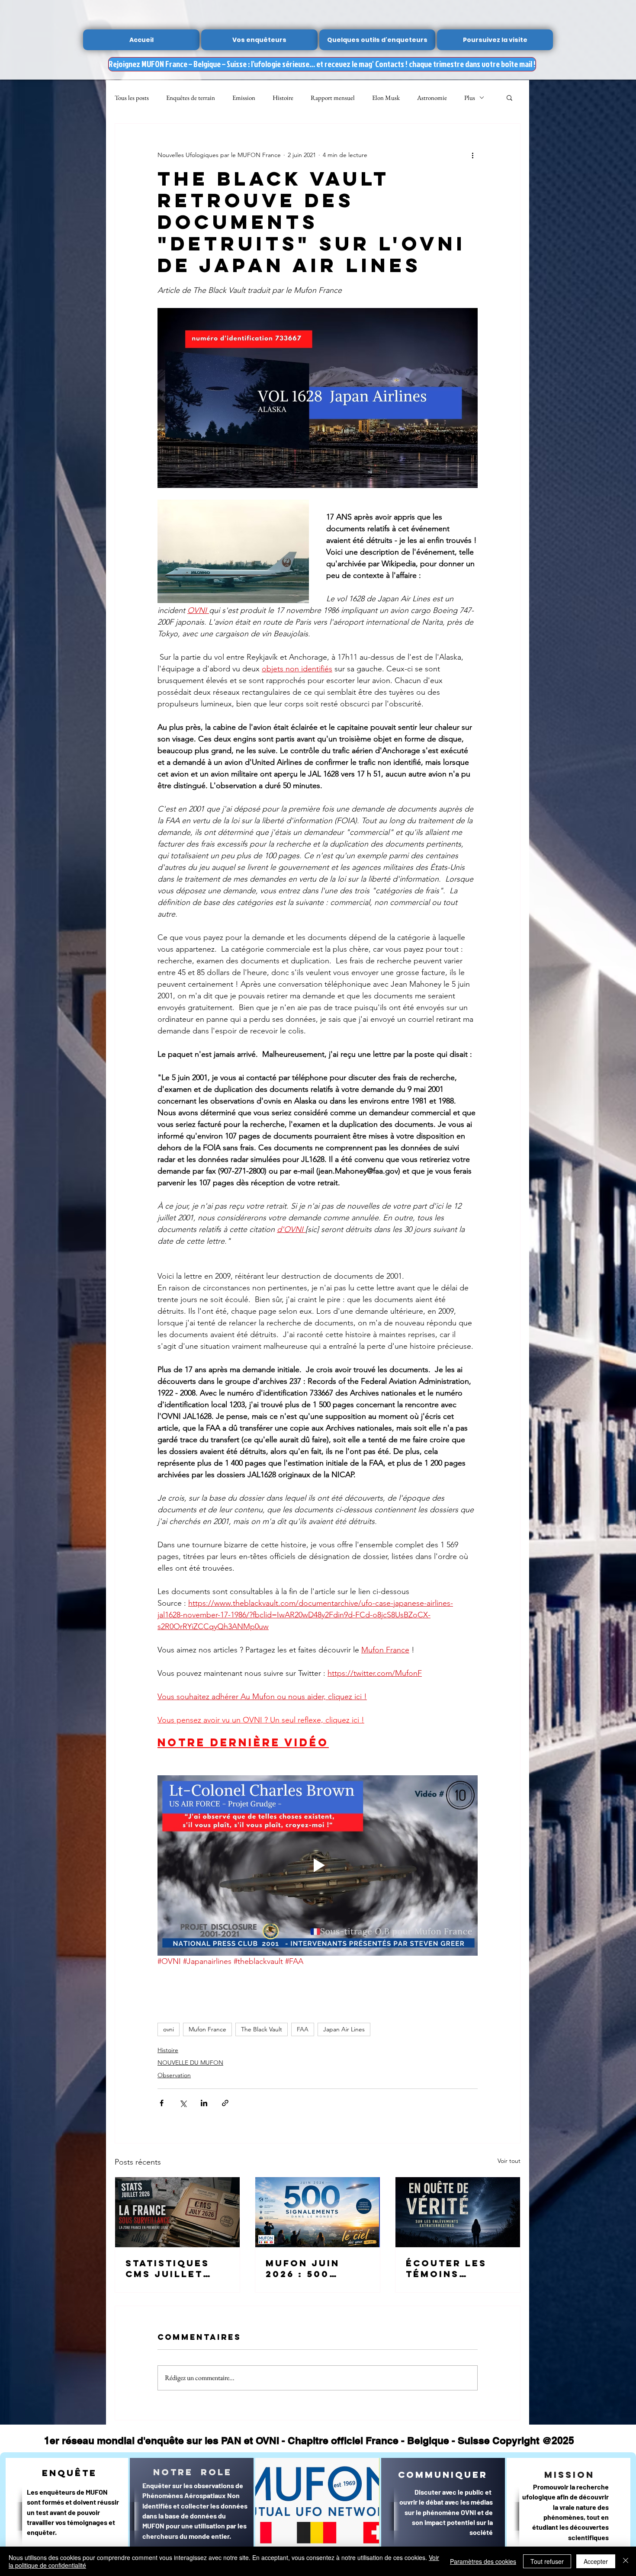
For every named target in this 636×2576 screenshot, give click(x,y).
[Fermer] (626, 2561)
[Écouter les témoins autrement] (458, 2212)
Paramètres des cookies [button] (483, 2561)
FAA (303, 2029)
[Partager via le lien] (225, 2103)
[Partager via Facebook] (162, 2103)
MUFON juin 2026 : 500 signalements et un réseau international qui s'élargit (313, 2268)
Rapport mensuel (333, 98)
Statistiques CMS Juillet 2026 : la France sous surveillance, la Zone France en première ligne (177, 2268)
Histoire (283, 98)
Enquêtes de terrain (191, 98)
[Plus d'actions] (472, 155)
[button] (509, 97)
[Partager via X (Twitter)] (183, 2103)
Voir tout (509, 2161)
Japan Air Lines (344, 2029)
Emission (244, 98)
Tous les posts (132, 98)
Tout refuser (547, 2561)
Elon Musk (386, 98)
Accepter (596, 2561)
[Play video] (318, 1865)
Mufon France (207, 2029)
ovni (169, 2029)
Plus (470, 98)
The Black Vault (262, 2029)
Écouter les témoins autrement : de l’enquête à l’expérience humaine (456, 2268)
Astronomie (432, 98)
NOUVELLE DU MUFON (190, 2063)
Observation (174, 2075)
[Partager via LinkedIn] (204, 2103)
